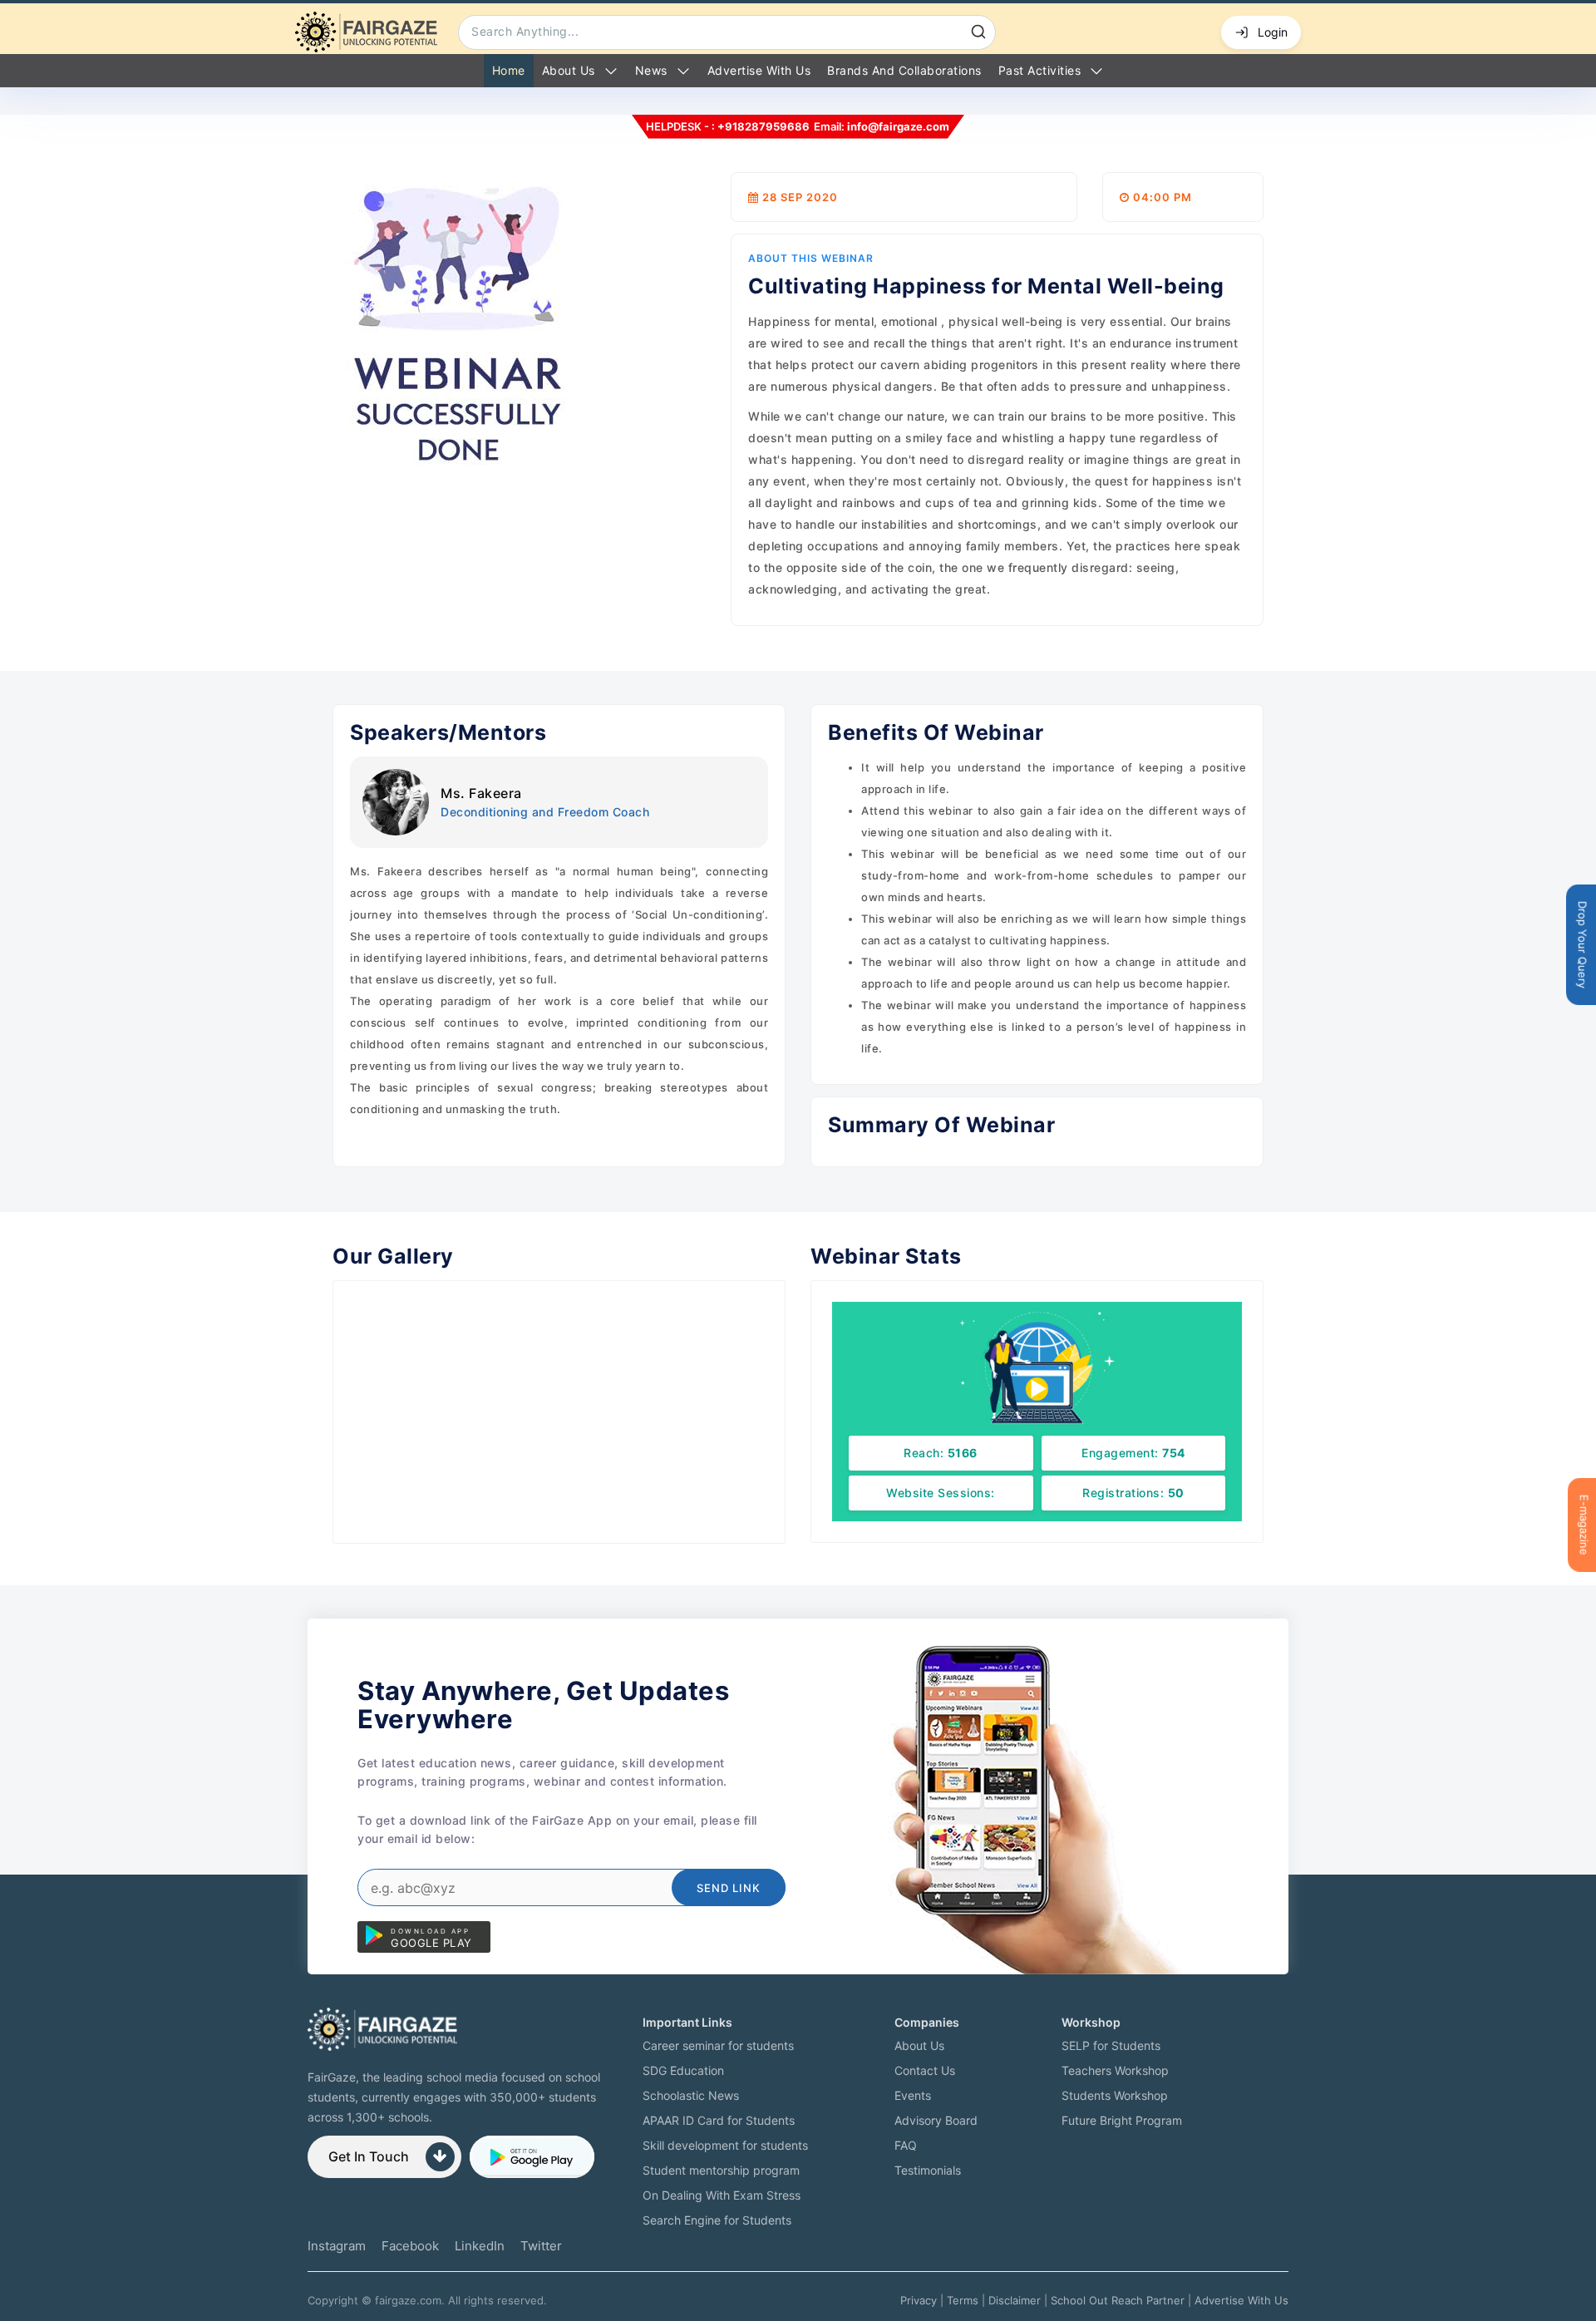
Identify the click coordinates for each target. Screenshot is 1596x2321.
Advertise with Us (759, 70)
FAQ (906, 2145)
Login (1273, 32)
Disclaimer (1015, 2300)
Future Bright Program (1122, 2120)
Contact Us (925, 2070)
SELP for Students (1111, 2045)
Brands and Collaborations (904, 70)
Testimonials (928, 2170)
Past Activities (1040, 70)
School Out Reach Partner (1118, 2300)
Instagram (337, 2246)
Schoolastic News (691, 2095)
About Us (569, 70)
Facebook (410, 2246)
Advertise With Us (1241, 2300)
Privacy (919, 2300)
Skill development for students (725, 2145)
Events (913, 2095)
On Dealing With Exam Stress (722, 2195)
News (651, 70)
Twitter (541, 2246)
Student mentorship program (721, 2170)
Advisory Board (936, 2120)
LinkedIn (480, 2246)
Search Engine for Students (717, 2220)
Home (509, 70)
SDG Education (683, 2070)
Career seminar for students (718, 2045)
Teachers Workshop (1115, 2070)
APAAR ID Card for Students (719, 2120)
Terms (963, 2300)
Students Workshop (1115, 2095)
